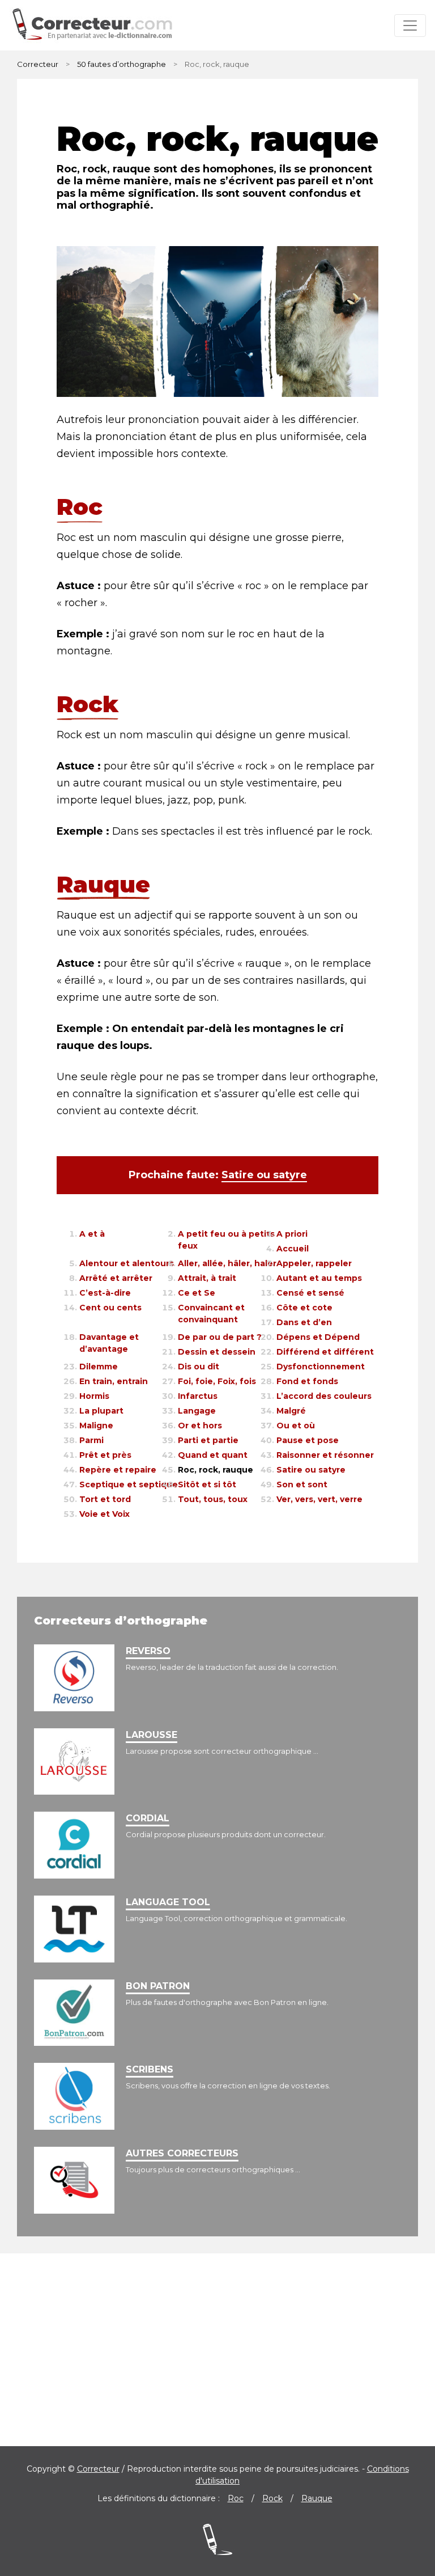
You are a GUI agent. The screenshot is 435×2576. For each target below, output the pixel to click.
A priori (292, 1234)
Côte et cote (304, 1308)
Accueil (293, 1249)
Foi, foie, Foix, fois (217, 1381)
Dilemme (99, 1367)
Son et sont (302, 1484)
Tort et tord (105, 1499)
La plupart (101, 1411)
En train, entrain (114, 1381)
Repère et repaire (118, 1470)
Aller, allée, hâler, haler (227, 1263)
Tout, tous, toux (213, 1499)
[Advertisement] (217, 2350)
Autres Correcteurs (182, 2153)
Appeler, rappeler (314, 1263)
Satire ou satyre (311, 1470)
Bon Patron (158, 1986)
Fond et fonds (307, 1381)
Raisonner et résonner (325, 1455)
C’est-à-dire (105, 1293)
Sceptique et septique (129, 1484)
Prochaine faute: (218, 1175)
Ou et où (296, 1426)
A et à (92, 1234)
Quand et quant (213, 1455)
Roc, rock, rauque (216, 1470)
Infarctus (198, 1396)
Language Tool (168, 1902)
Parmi (91, 1440)
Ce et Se (197, 1293)
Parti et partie (208, 1440)
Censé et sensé (310, 1293)
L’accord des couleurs (324, 1396)
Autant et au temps (319, 1278)
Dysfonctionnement (321, 1367)
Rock (272, 2498)
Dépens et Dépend (318, 1337)
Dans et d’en (304, 1322)
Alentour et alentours (127, 1263)
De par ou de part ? (220, 1337)
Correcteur (38, 64)
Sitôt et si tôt (207, 1484)
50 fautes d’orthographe (121, 64)
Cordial (148, 1818)
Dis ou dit (199, 1367)
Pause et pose (308, 1440)
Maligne (96, 1426)
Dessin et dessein (217, 1352)
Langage (197, 1411)
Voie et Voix (105, 1514)
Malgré (291, 1411)
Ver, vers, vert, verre (319, 1499)
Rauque (317, 2498)
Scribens (150, 2069)
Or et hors (200, 1426)
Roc (236, 2498)
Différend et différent (325, 1352)
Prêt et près (105, 1455)
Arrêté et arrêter (116, 1278)
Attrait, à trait (207, 1278)
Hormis (94, 1396)
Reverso (148, 1651)
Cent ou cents (110, 1308)
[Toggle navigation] (410, 26)
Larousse (152, 1735)
